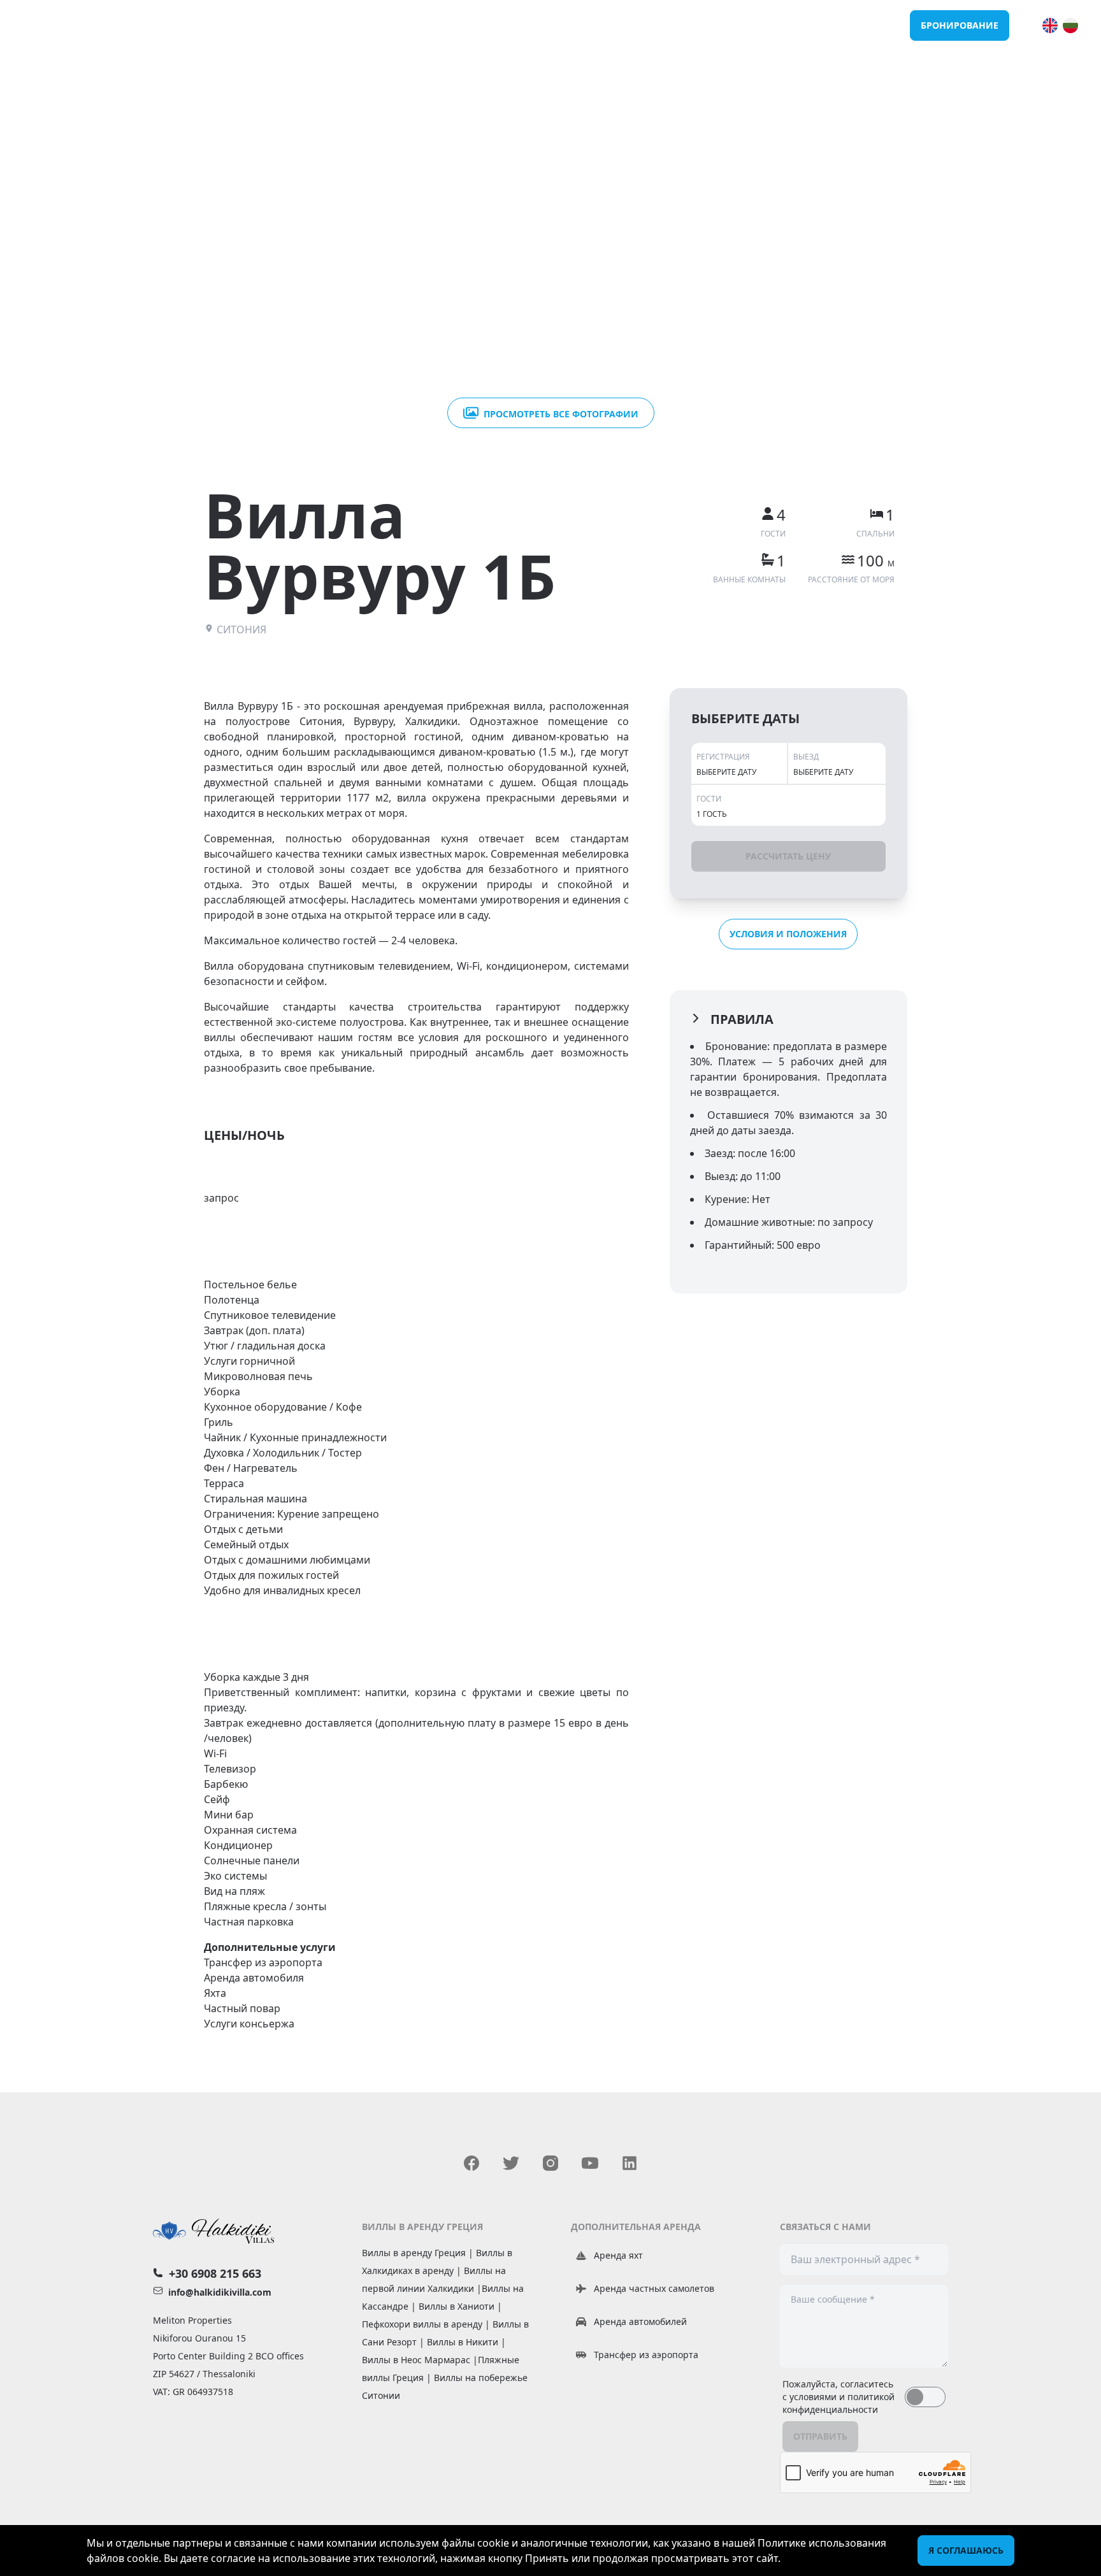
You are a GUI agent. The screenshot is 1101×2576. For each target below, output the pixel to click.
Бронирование (960, 25)
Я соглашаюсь (966, 2550)
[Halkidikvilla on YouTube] (590, 2163)
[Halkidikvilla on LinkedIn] (630, 2163)
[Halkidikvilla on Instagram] (550, 2163)
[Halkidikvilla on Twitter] (511, 2163)
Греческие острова (853, 25)
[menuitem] (1050, 25)
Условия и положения (788, 934)
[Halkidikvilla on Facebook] (471, 2163)
